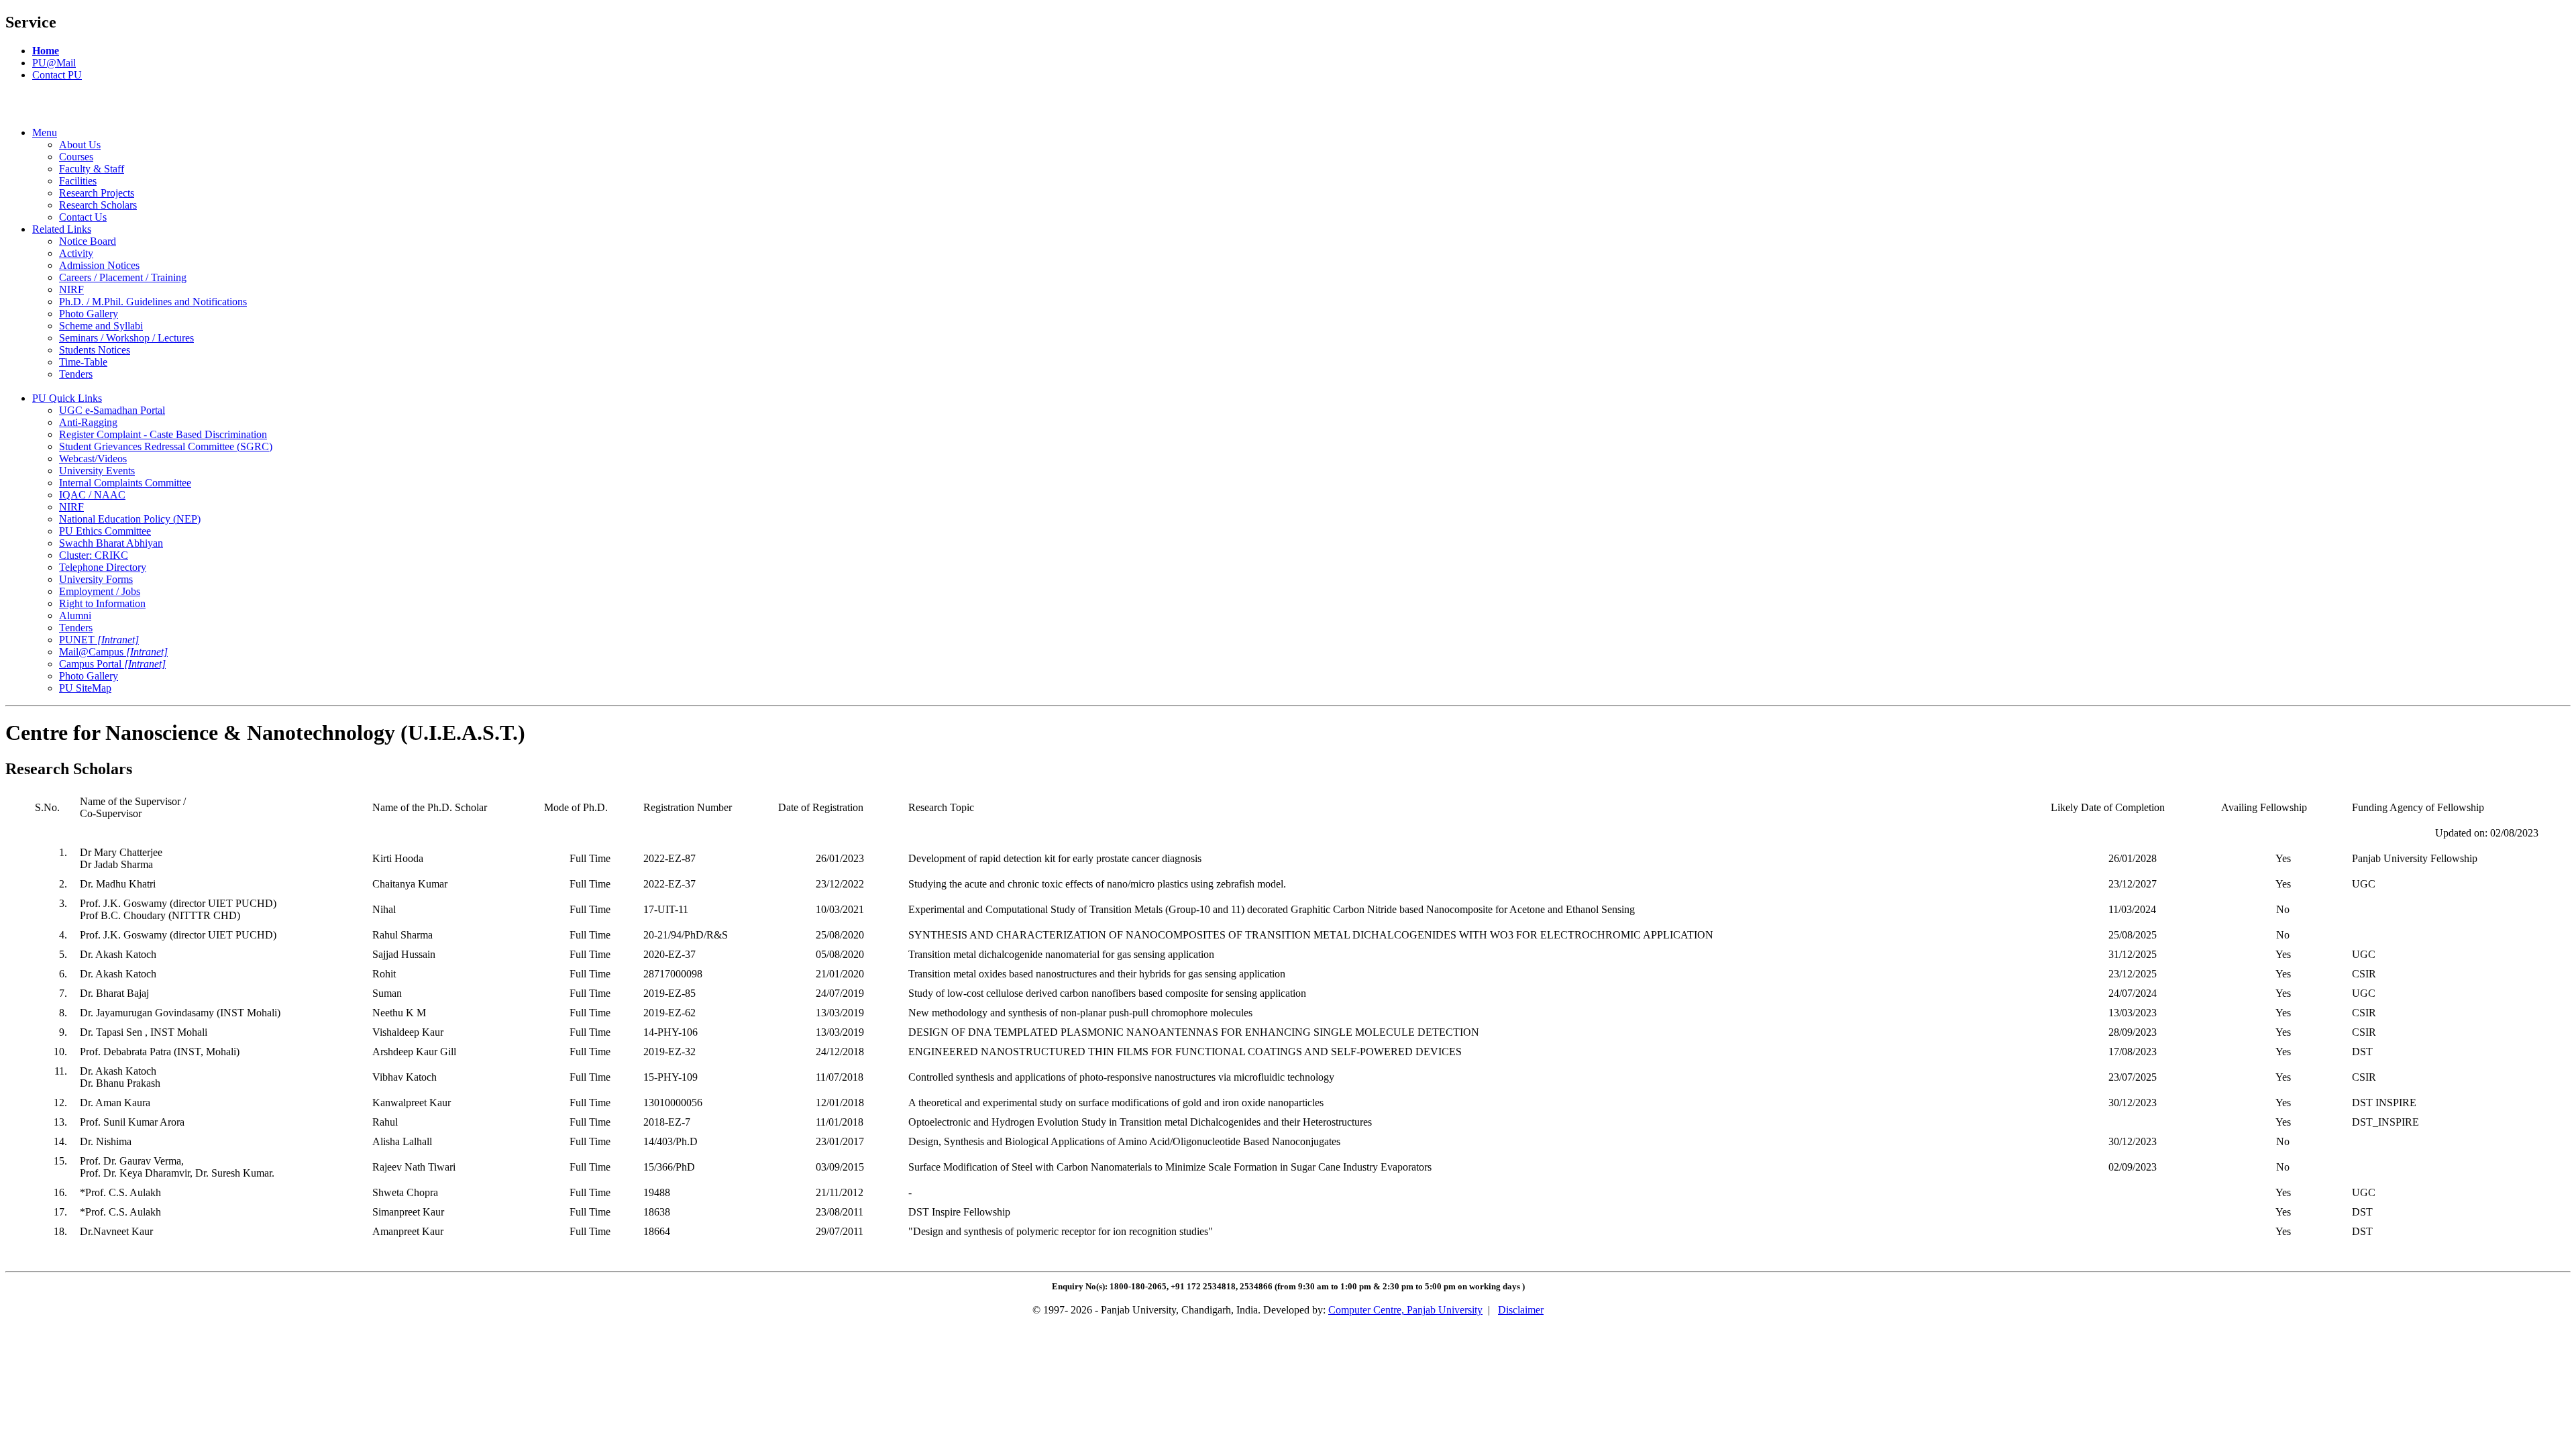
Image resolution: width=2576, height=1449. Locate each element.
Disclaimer (1521, 1310)
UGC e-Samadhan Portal (112, 410)
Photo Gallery (89, 314)
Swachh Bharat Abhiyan (111, 543)
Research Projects (97, 193)
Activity (76, 253)
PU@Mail (54, 63)
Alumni (75, 615)
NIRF (71, 289)
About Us (80, 145)
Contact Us (83, 217)
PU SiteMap (85, 688)
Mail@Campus (113, 652)
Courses (76, 157)
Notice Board (88, 241)
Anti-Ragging (88, 422)
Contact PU (57, 75)
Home (46, 51)
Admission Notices (99, 265)
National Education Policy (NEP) (130, 519)
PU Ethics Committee (105, 531)
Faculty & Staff (92, 169)
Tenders (76, 374)
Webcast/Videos (93, 459)
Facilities (78, 181)
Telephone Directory (103, 567)
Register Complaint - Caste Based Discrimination (163, 434)
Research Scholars (98, 205)
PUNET (99, 640)
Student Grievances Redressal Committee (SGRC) (166, 446)
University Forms (96, 579)
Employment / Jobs (100, 591)
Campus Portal (112, 664)
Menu (45, 132)
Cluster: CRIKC (94, 555)
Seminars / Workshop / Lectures (126, 338)
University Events (97, 471)
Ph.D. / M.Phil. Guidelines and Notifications (153, 302)
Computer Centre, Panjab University (1405, 1310)
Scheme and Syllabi (101, 326)
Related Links (62, 229)
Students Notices (95, 350)
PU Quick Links (67, 398)
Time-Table (83, 362)
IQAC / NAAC (92, 495)
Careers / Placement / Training (123, 277)
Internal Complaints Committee (125, 483)
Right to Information (102, 603)
